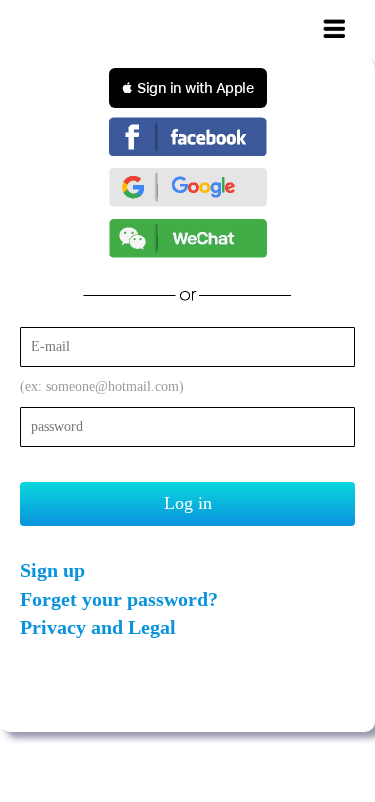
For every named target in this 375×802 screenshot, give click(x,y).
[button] (188, 88)
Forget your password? (119, 599)
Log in (188, 503)
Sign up (52, 570)
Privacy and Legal (98, 627)
